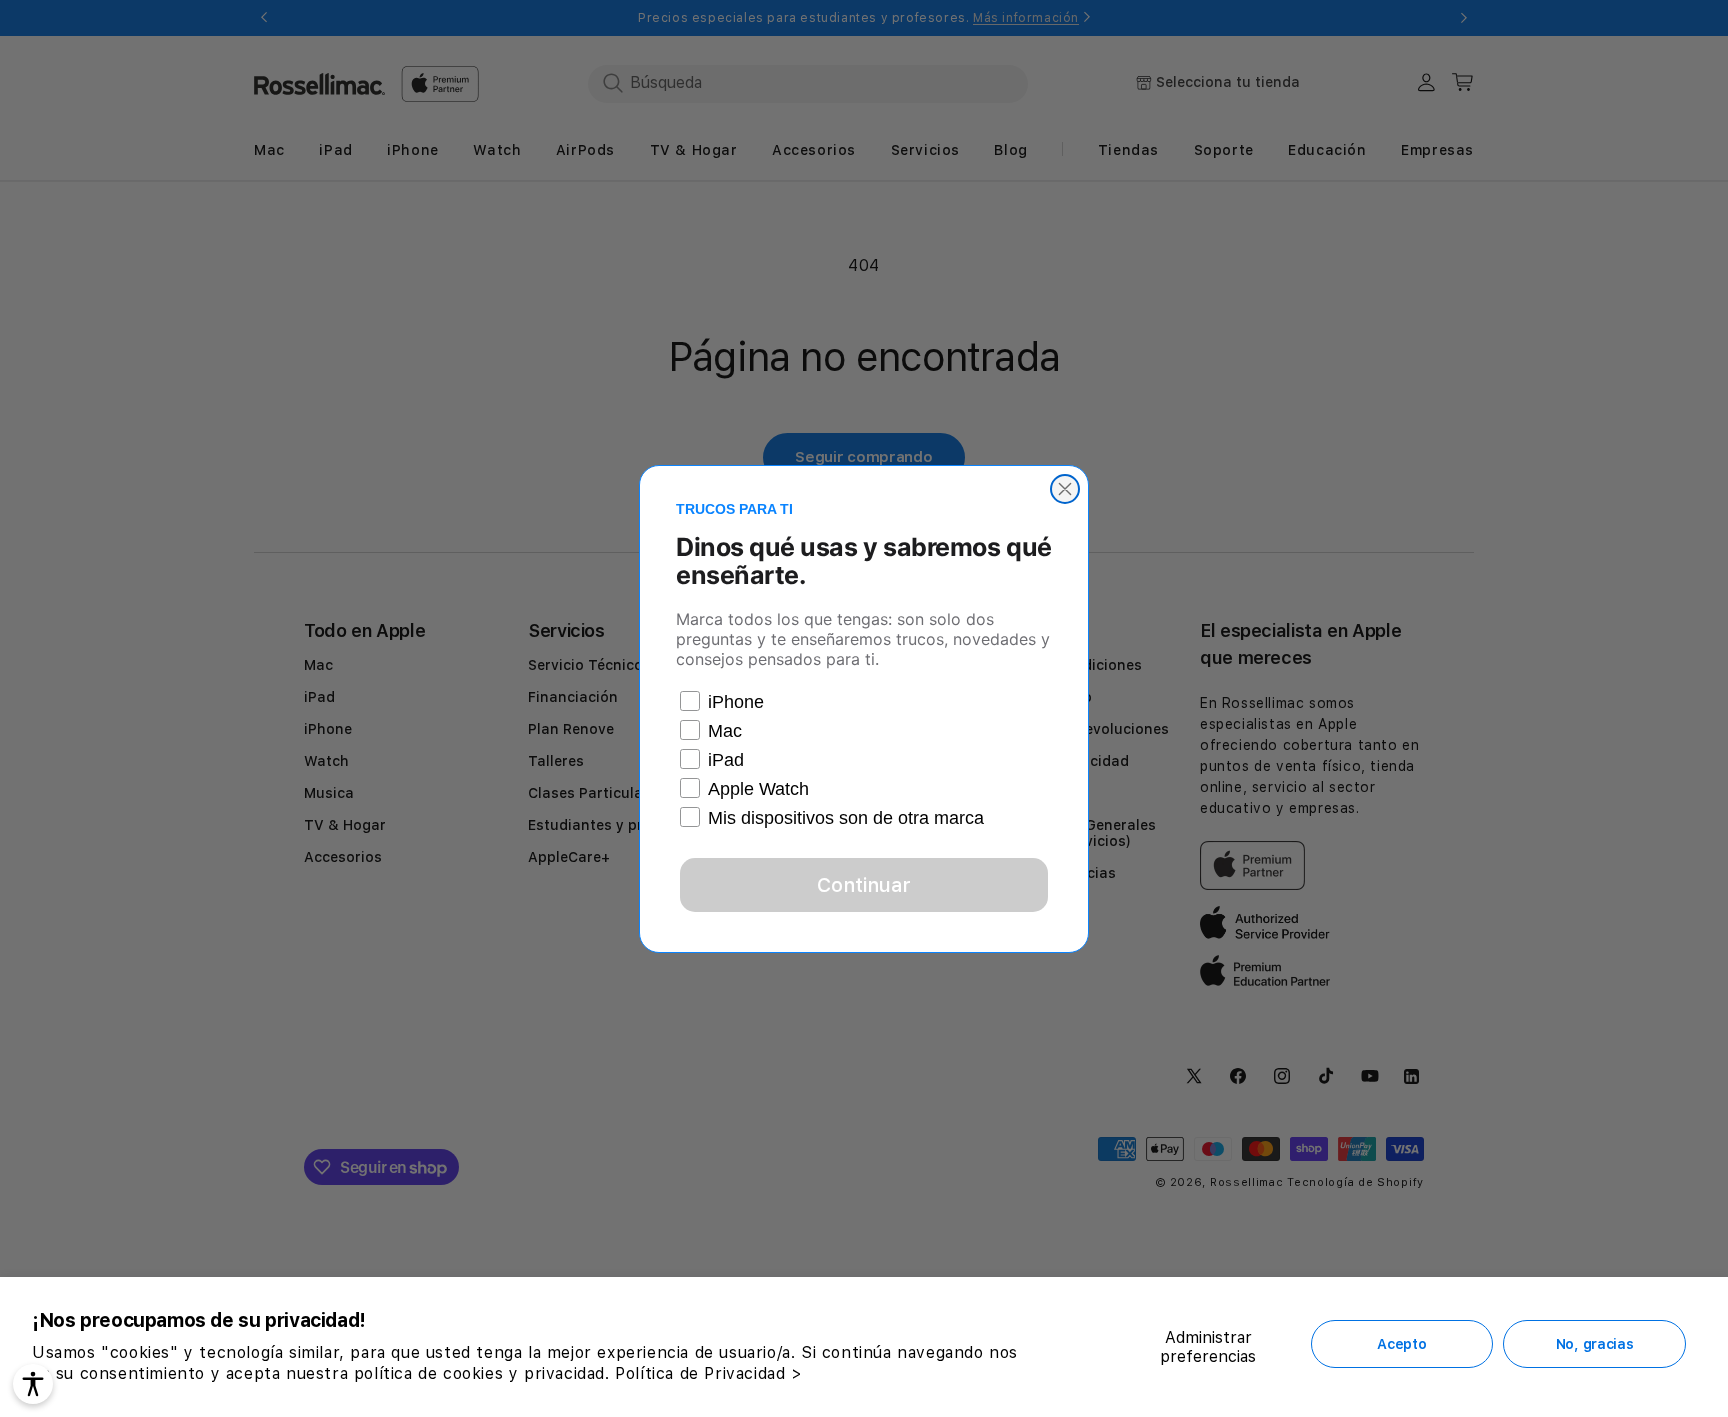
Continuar (864, 885)
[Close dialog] (1065, 489)
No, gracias (1595, 1344)
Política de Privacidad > (708, 1373)
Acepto (1401, 1344)
